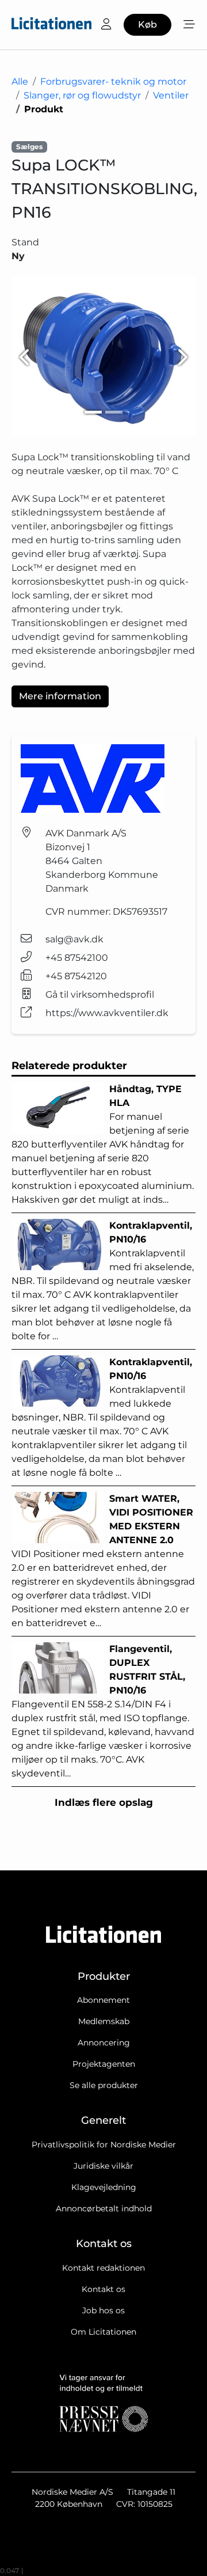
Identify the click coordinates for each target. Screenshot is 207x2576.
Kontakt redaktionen (103, 2268)
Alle (20, 82)
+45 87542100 (77, 958)
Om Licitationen (103, 2332)
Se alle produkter (104, 2085)
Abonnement (103, 2000)
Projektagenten (104, 2064)
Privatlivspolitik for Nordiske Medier (104, 2145)
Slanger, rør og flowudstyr (82, 95)
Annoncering (104, 2043)
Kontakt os (103, 2289)
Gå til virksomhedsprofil (100, 995)
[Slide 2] (114, 412)
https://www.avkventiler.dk (107, 1013)
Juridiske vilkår (103, 2166)
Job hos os (103, 2310)
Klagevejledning (104, 2187)
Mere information (60, 696)
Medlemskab (104, 2021)
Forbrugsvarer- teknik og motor (113, 82)
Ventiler (171, 95)
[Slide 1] (93, 412)
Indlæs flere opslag (104, 1802)
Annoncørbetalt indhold (104, 2208)
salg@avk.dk (74, 939)
